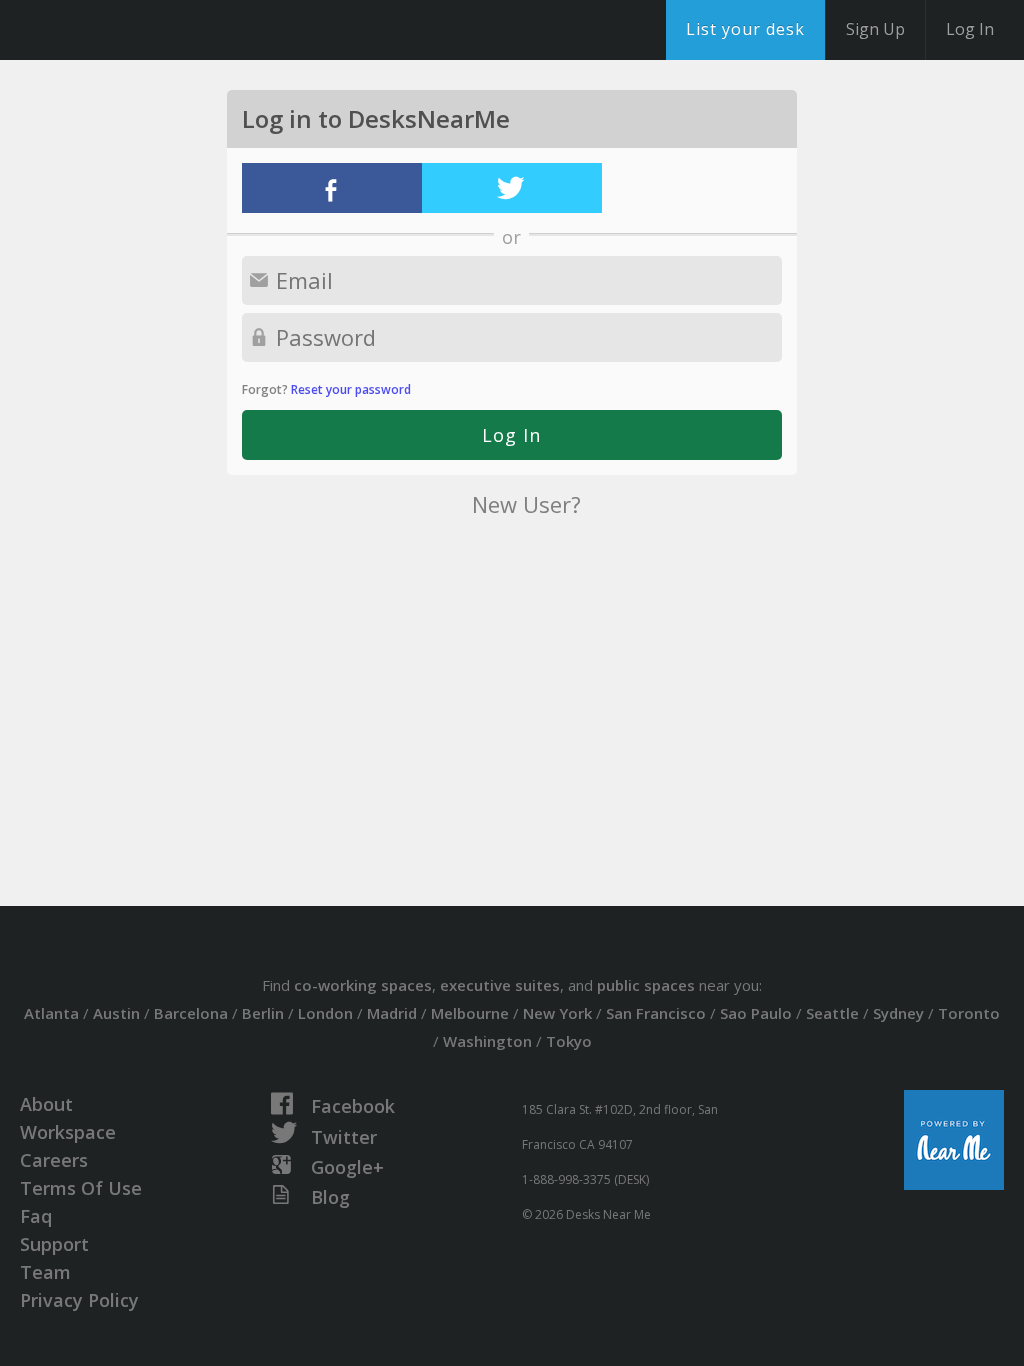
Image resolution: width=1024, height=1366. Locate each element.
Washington (487, 1041)
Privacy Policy (79, 1300)
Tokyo (569, 1041)
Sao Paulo (756, 1013)
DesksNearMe (139, 30)
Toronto (969, 1013)
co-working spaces (363, 985)
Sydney (898, 1013)
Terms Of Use (81, 1188)
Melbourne (470, 1013)
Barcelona (191, 1013)
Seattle (832, 1013)
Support (54, 1244)
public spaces (646, 985)
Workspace (68, 1132)
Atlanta (51, 1013)
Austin (116, 1013)
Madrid (392, 1013)
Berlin (263, 1013)
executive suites (500, 985)
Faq (36, 1216)
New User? (526, 504)
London (325, 1013)
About (46, 1104)
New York (557, 1013)
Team (45, 1272)
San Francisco (656, 1013)
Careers (54, 1160)
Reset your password (351, 389)
